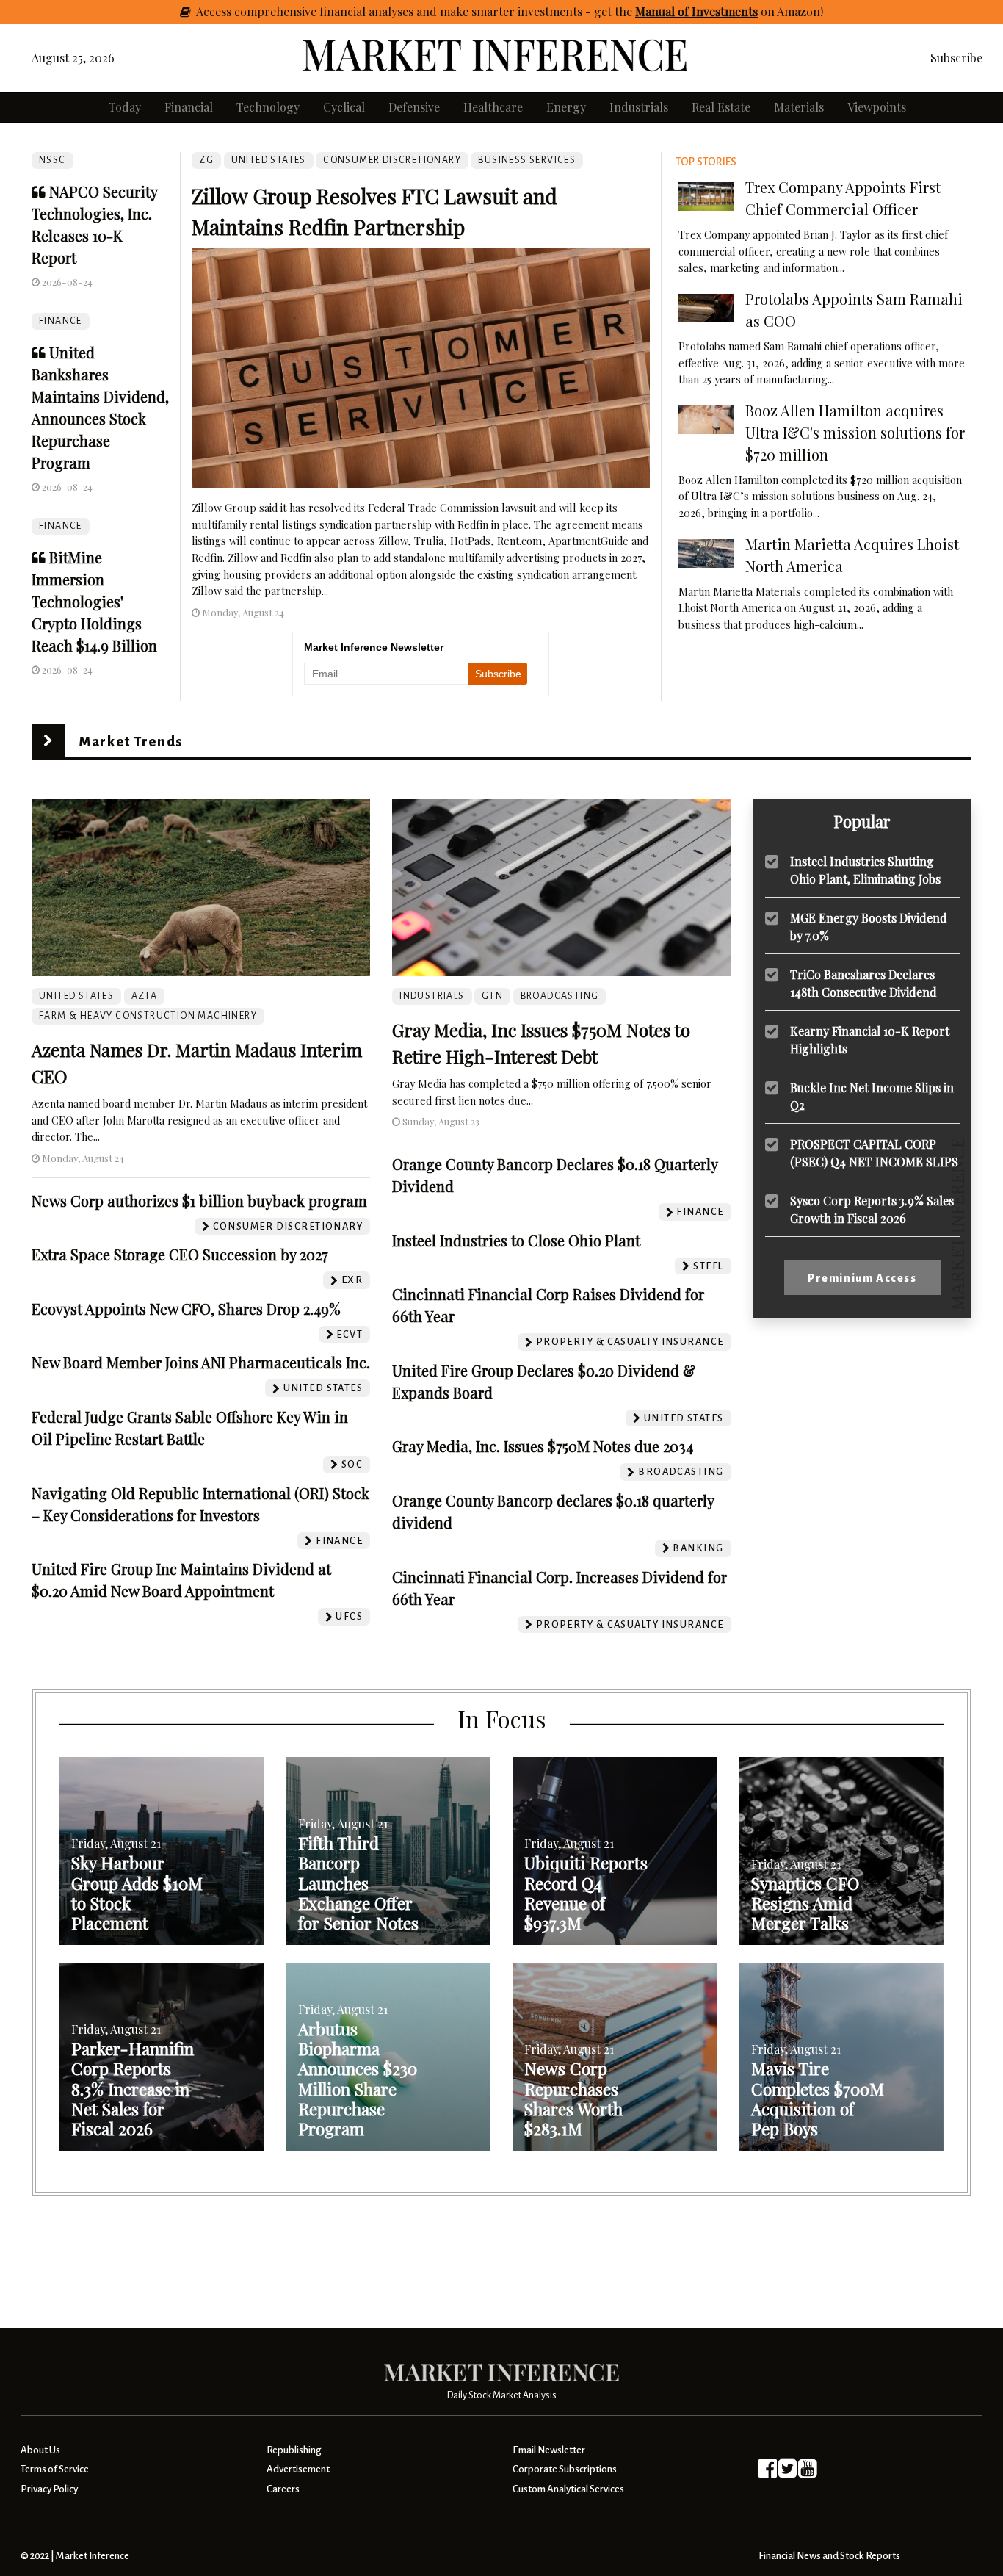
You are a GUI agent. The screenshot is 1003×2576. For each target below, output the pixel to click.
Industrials (639, 107)
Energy (566, 107)
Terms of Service (55, 2469)
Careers (283, 2489)
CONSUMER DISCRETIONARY (392, 160)
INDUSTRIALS (432, 996)
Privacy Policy (49, 2489)
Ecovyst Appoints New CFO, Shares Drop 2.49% (186, 1309)
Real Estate (721, 107)
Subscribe (956, 58)
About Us (40, 2450)
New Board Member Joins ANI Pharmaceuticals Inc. (201, 1362)
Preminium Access (862, 1278)
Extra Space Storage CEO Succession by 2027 (180, 1254)
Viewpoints (877, 107)
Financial (189, 107)
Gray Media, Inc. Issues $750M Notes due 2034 (543, 1446)
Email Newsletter (549, 2450)
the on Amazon (717, 11)
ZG (206, 160)
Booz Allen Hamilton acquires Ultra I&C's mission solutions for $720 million (855, 432)
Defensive (414, 107)
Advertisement (298, 2469)
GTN (492, 996)
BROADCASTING (560, 996)
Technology (268, 107)
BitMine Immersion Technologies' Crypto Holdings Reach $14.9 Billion (94, 601)
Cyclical (344, 107)
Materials (799, 107)
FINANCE (61, 321)
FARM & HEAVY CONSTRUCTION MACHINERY (148, 1016)
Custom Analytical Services (568, 2489)
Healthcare (493, 107)
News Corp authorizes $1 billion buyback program (199, 1201)
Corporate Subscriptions (565, 2469)
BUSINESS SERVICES (527, 160)
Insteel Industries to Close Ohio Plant (516, 1240)
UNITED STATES (269, 160)
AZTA (145, 996)
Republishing (294, 2450)
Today (125, 107)
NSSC (52, 160)
